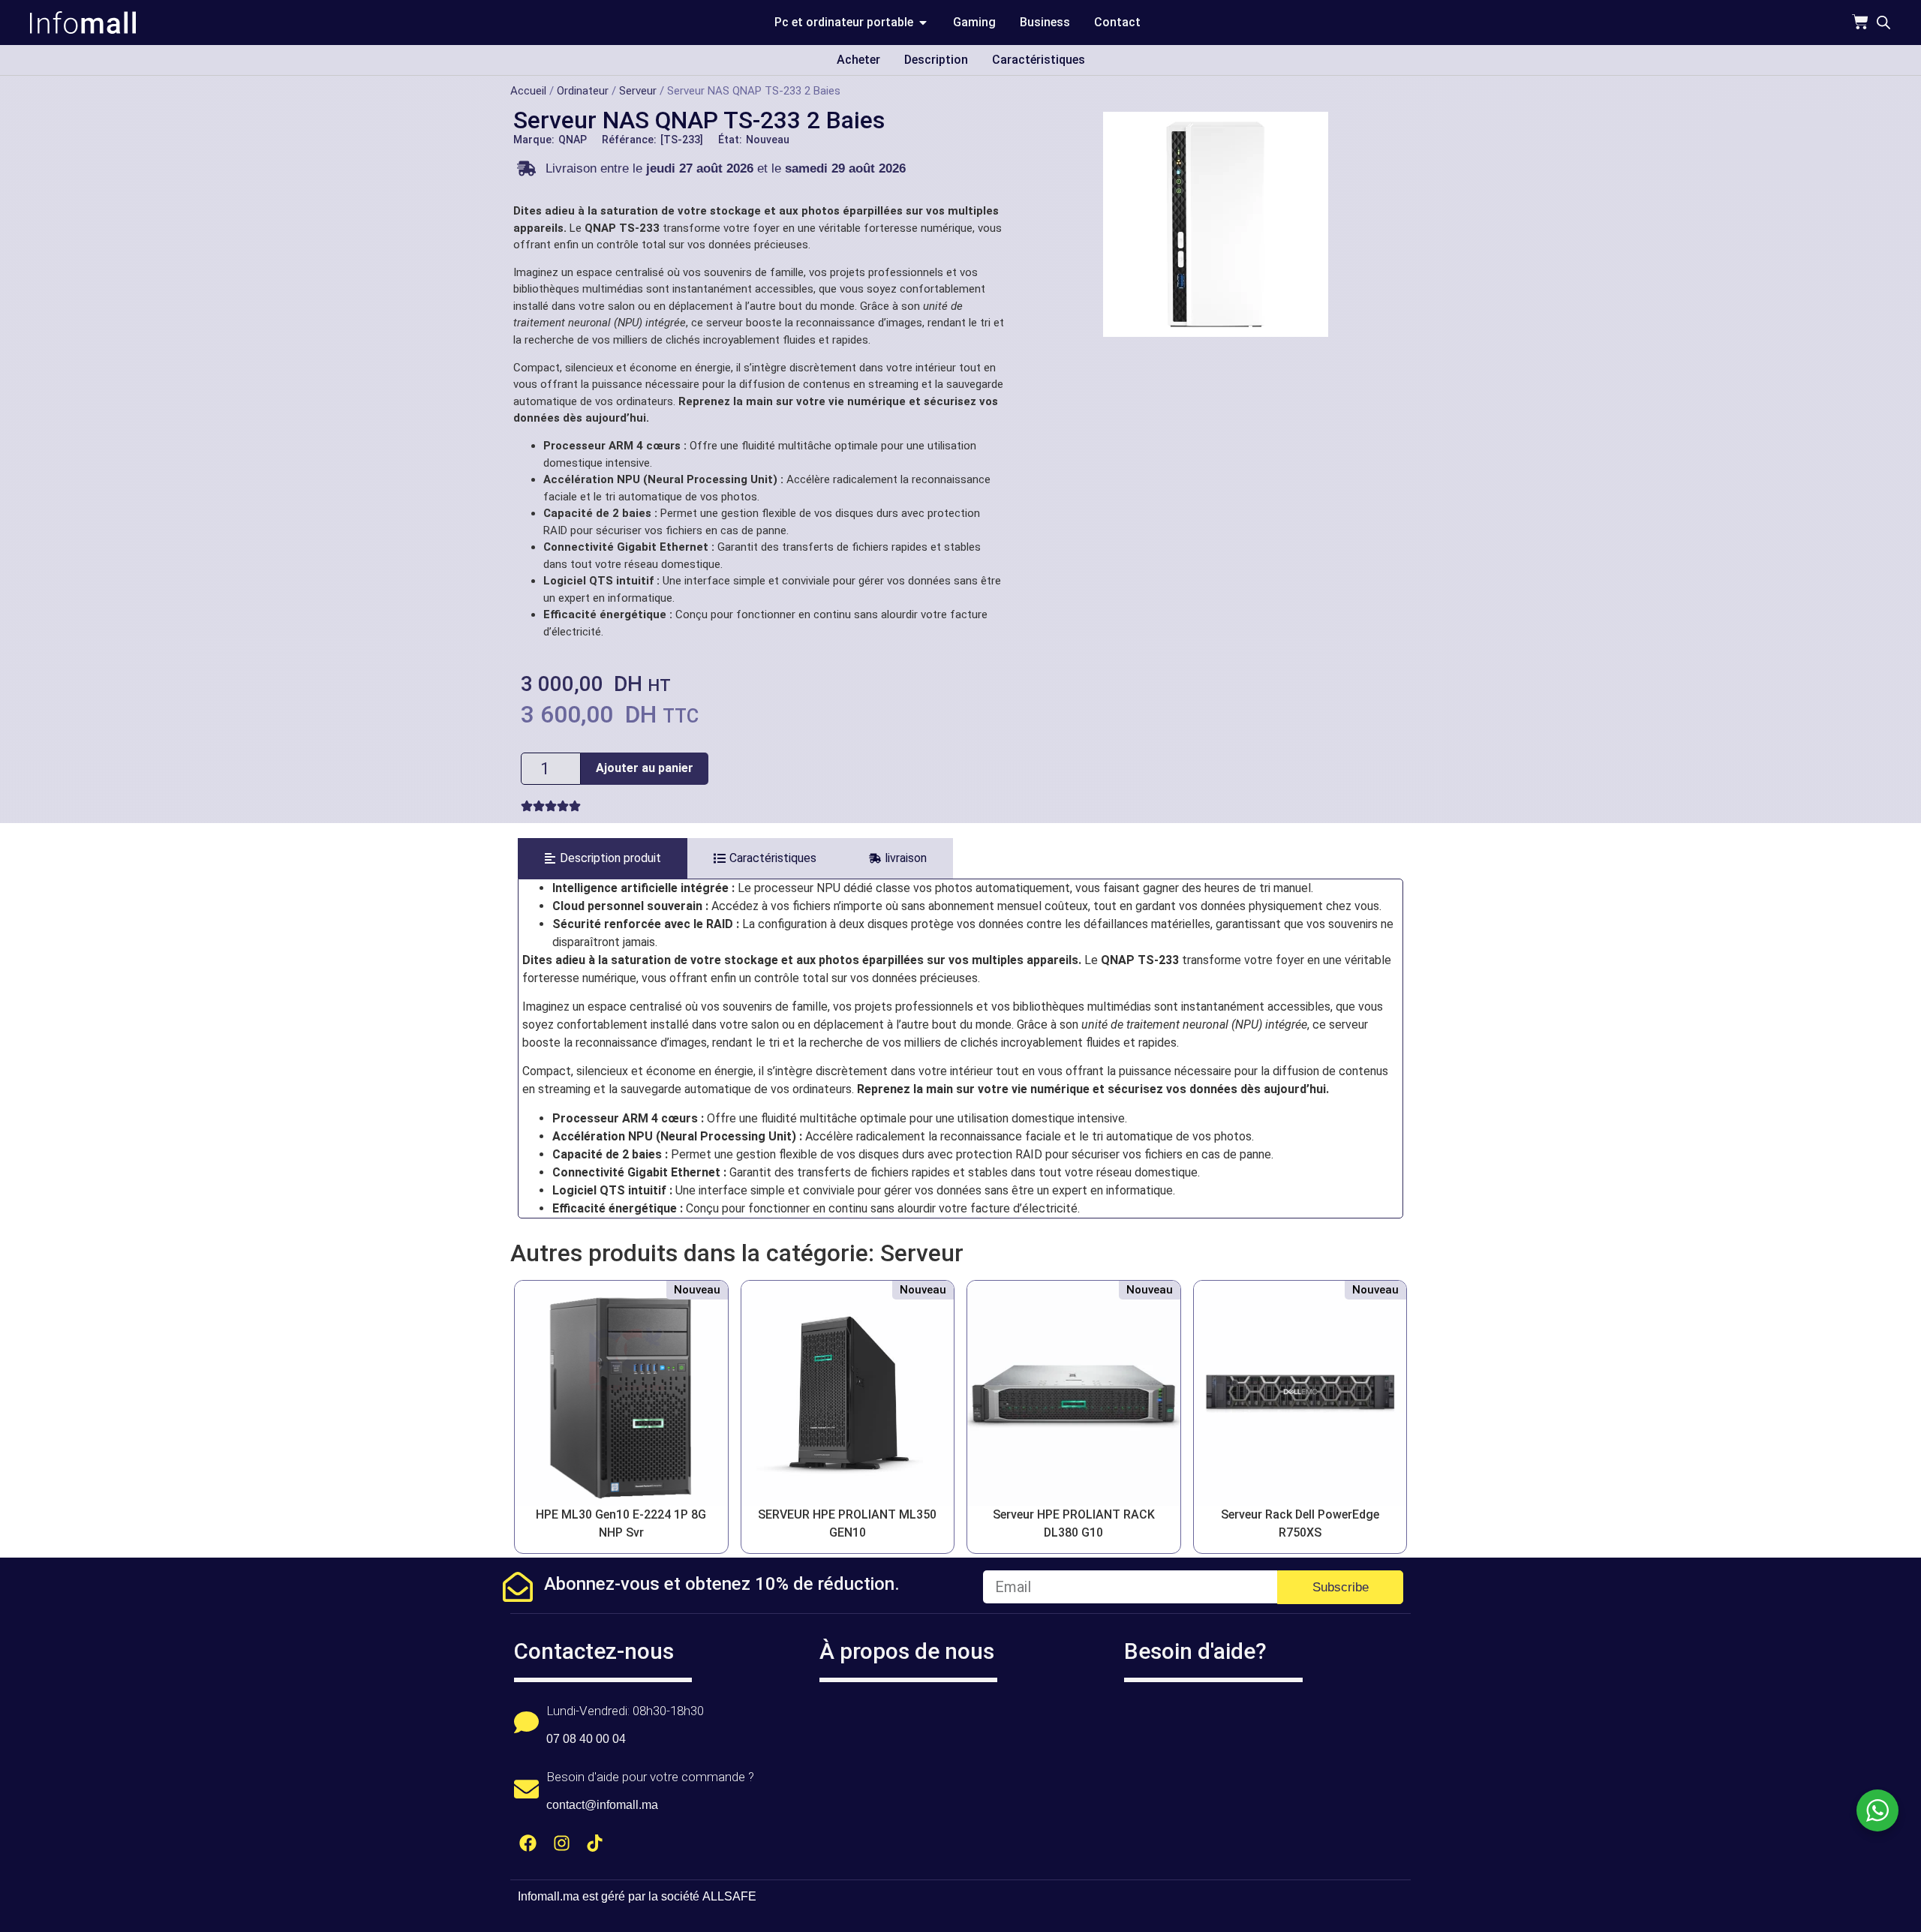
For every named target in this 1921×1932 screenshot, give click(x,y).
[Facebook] (528, 1843)
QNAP (573, 140)
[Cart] (1860, 22)
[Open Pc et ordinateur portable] (923, 23)
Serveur (638, 91)
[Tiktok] (595, 1843)
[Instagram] (562, 1843)
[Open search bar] (1883, 23)
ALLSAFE (729, 1896)
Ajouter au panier (645, 768)
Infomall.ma (549, 1896)
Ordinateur (583, 91)
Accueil (528, 91)
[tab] (603, 858)
